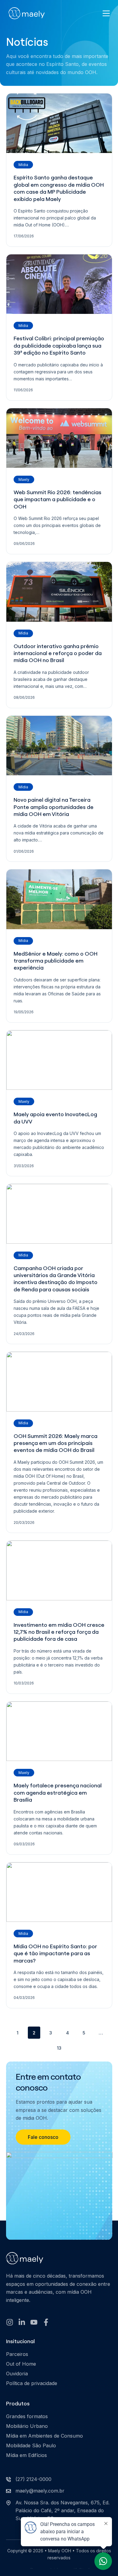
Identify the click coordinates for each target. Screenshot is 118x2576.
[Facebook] (46, 2322)
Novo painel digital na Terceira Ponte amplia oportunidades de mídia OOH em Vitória (54, 807)
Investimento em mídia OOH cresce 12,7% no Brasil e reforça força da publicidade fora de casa (59, 1632)
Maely (24, 479)
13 (59, 2048)
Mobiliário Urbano (27, 2426)
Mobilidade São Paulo (31, 2445)
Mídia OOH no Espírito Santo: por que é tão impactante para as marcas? (55, 1953)
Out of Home (21, 2364)
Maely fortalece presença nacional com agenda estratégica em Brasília (58, 1793)
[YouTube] (34, 2322)
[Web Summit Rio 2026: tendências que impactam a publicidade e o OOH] (59, 438)
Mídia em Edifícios (26, 2455)
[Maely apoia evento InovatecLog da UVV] (59, 1060)
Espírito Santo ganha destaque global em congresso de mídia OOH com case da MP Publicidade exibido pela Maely (59, 188)
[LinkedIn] (22, 2322)
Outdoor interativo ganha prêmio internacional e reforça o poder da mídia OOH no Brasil (58, 653)
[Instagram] (10, 2322)
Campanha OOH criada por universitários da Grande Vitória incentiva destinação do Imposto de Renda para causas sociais (56, 1279)
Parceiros (17, 2354)
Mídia (23, 165)
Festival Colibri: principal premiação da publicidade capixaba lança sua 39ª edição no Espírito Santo (59, 345)
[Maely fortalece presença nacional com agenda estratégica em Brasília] (59, 1731)
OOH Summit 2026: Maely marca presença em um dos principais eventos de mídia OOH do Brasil (56, 1443)
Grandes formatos (27, 2416)
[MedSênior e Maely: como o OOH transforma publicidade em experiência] (59, 899)
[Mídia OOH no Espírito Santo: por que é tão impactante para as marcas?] (59, 1892)
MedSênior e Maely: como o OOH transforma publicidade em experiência (56, 961)
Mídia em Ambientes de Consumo (44, 2436)
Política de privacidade (32, 2383)
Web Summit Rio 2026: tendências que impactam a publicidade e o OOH (57, 499)
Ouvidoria (17, 2374)
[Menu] (106, 13)
